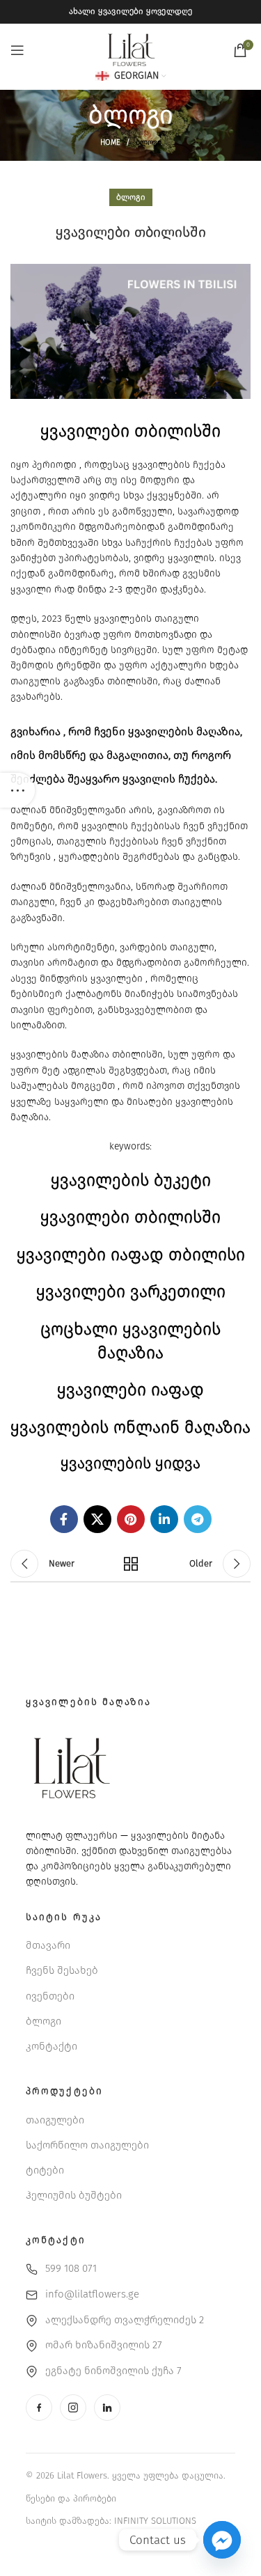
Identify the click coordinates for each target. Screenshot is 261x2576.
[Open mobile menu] (17, 50)
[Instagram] (73, 2408)
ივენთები (50, 1996)
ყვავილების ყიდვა (130, 1463)
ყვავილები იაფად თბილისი (131, 1255)
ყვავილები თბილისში (130, 1217)
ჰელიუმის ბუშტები (74, 2195)
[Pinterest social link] (131, 1519)
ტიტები (45, 2170)
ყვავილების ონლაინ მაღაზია (130, 1427)
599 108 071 (71, 2268)
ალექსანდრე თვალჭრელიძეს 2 (125, 2320)
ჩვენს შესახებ (62, 1970)
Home (110, 142)
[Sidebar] (17, 790)
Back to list (131, 1564)
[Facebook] (39, 2408)
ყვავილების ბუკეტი (131, 1180)
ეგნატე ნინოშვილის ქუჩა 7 (113, 2371)
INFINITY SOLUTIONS (155, 2521)
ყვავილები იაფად (130, 1390)
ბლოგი (149, 142)
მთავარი (48, 1945)
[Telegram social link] (198, 1519)
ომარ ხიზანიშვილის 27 (104, 2345)
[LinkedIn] (107, 2408)
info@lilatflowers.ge (92, 2294)
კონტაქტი (52, 2046)
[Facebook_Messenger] (222, 2540)
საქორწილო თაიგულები (87, 2145)
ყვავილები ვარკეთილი (131, 1291)
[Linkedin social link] (164, 1519)
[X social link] (97, 1519)
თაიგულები (55, 2120)
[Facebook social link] (64, 1519)
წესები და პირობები (71, 2498)
